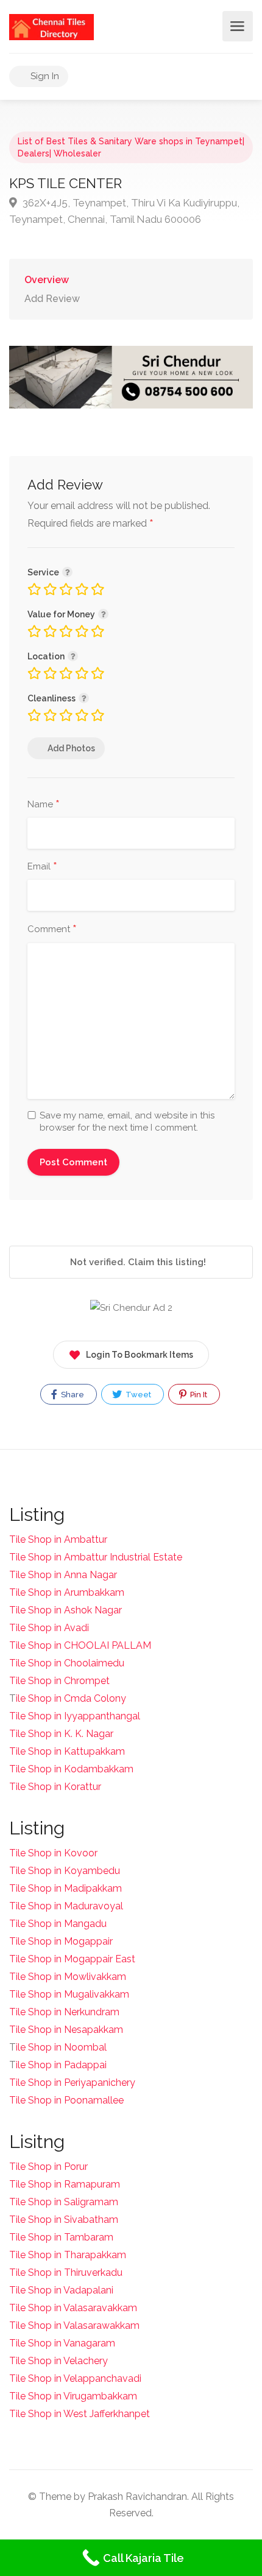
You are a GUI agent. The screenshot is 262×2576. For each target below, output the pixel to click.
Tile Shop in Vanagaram (62, 2343)
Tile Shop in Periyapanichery (72, 2083)
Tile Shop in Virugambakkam (73, 2396)
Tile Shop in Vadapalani (61, 2290)
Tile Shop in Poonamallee (66, 2100)
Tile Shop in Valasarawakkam (74, 2325)
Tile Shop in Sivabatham (64, 2220)
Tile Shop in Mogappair (61, 1941)
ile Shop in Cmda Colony (71, 1698)
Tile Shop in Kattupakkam (67, 1751)
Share (72, 1395)
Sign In (44, 76)
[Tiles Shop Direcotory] (51, 26)
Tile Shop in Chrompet (59, 1681)
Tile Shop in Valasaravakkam (73, 2308)
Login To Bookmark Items (140, 1355)
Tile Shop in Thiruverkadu (66, 2272)
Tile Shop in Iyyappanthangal (75, 1716)
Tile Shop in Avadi (49, 1628)
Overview (47, 280)
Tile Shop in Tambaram (61, 2237)
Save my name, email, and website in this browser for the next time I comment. (127, 1121)
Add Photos (71, 748)
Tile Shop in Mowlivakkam (68, 1977)
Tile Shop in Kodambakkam (71, 1769)
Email (42, 867)
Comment (52, 930)
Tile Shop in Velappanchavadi (75, 2378)
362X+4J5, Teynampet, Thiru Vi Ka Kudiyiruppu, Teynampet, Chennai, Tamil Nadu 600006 (124, 211)
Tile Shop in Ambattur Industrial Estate (96, 1557)
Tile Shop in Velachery (58, 2361)
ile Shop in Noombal (61, 2047)
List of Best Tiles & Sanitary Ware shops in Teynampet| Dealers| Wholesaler (131, 147)
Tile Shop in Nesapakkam (66, 2030)
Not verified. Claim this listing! (137, 1262)
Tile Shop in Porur (48, 2167)
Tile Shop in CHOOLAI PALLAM (80, 1645)
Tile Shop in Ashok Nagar (65, 1610)
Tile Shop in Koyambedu (65, 1871)
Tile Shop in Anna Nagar (63, 1575)
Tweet (137, 1395)
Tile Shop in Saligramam (64, 2202)
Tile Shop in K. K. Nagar (61, 1734)
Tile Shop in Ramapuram (65, 2184)
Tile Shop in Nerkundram (64, 2012)
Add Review (52, 299)
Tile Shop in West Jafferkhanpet (80, 2414)
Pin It (198, 1395)
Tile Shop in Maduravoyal (66, 1906)
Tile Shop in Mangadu (58, 1924)
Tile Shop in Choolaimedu (67, 1663)
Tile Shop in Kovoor (53, 1853)
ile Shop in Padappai (61, 2065)
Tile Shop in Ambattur (58, 1539)
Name (44, 805)
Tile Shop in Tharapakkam (68, 2255)
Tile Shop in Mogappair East (72, 1959)
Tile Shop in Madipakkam (65, 1888)
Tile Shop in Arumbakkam (67, 1592)
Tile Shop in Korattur (55, 1787)
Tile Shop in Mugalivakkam (69, 1994)
